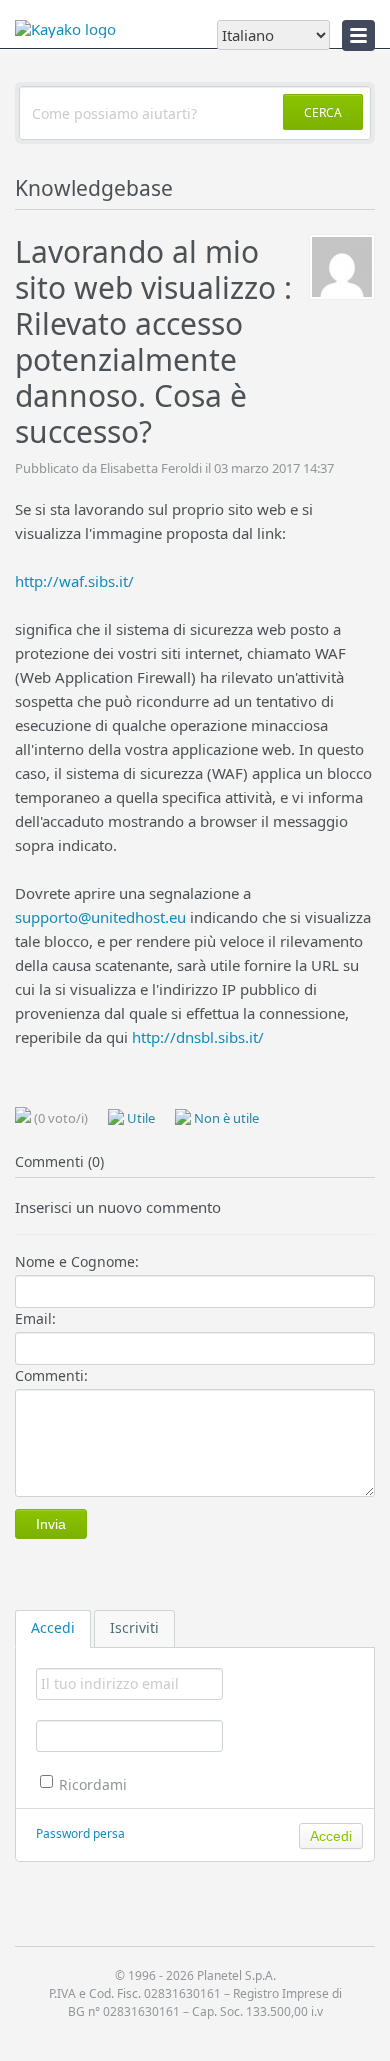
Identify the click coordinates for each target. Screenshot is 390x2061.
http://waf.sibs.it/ (74, 581)
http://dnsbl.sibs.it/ (198, 1037)
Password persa (80, 1833)
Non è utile (225, 1118)
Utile (139, 1118)
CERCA (323, 112)
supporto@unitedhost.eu (100, 917)
